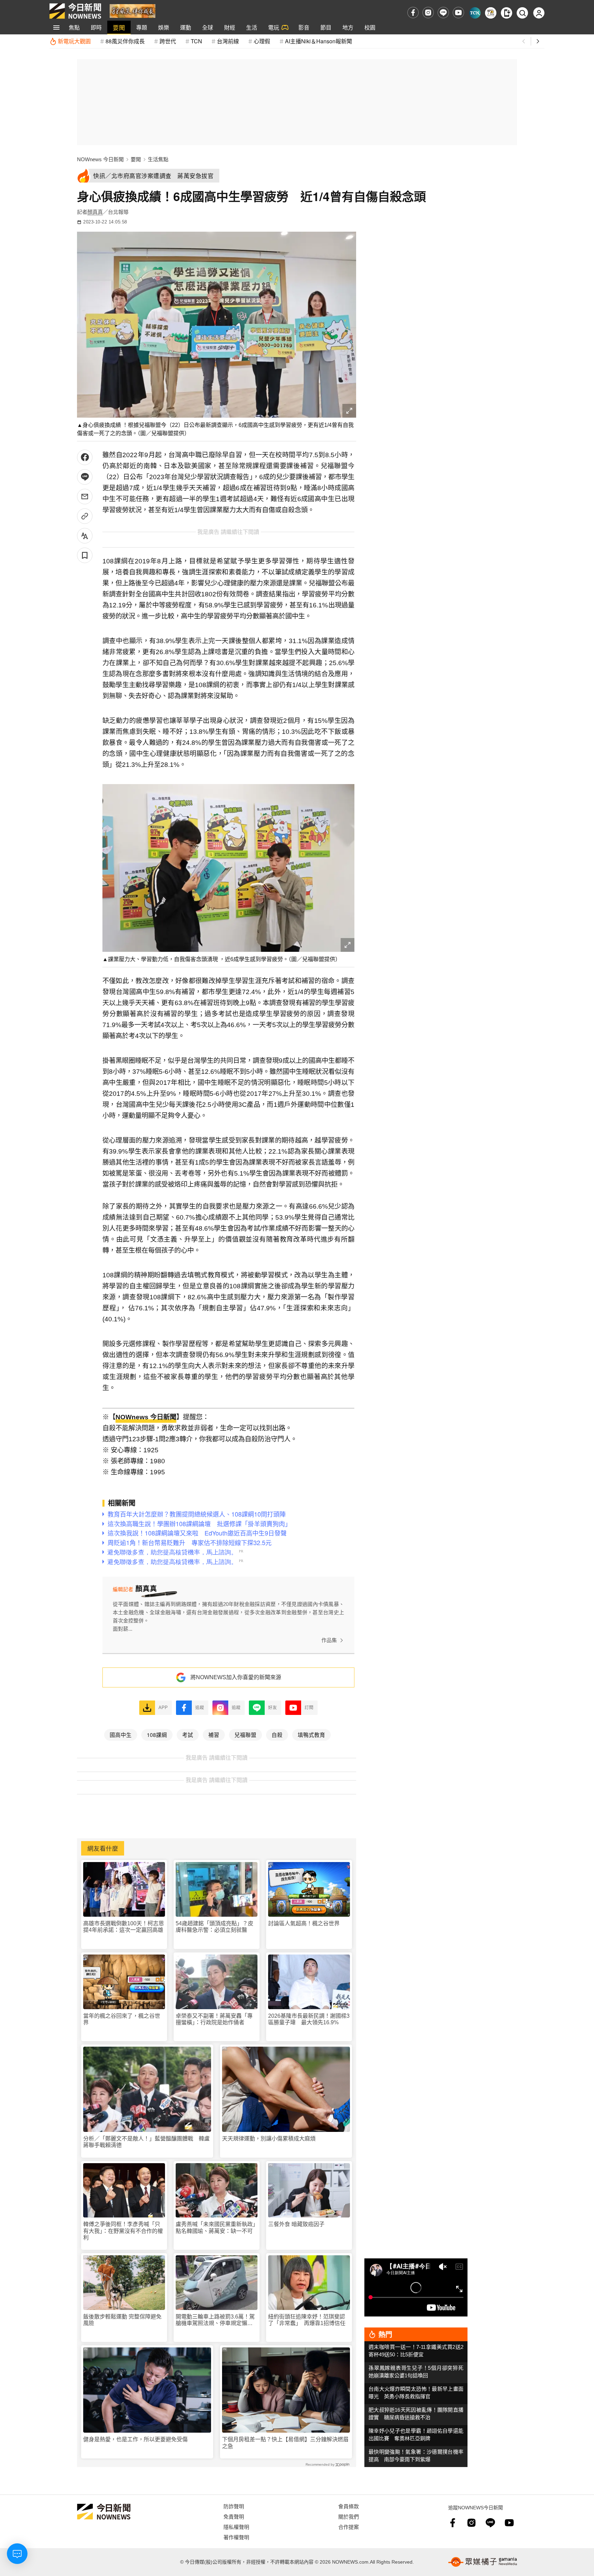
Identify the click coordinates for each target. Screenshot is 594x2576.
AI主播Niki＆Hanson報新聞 (318, 41)
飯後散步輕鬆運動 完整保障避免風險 (122, 2320)
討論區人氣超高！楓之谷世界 (304, 1923)
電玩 (274, 27)
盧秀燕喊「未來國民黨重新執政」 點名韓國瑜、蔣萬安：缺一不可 (217, 2227)
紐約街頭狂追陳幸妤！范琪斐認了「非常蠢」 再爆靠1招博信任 (307, 2320)
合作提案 (349, 2527)
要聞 (119, 27)
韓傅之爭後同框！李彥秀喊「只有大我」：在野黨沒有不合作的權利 (123, 2231)
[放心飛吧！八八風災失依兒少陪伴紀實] (133, 10)
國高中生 (121, 1735)
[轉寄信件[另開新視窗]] (85, 497)
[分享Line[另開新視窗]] (85, 477)
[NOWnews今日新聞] (75, 11)
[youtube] (458, 13)
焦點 (74, 27)
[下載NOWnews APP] (507, 13)
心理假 (262, 41)
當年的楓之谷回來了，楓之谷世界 (122, 2019)
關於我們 (349, 2516)
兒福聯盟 (245, 1735)
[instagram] (428, 13)
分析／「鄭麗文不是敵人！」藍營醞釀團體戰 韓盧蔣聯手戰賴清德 (146, 2142)
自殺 (277, 1735)
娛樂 (164, 27)
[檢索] (522, 13)
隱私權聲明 (236, 2527)
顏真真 (95, 212)
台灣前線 (228, 41)
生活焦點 (158, 159)
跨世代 (168, 41)
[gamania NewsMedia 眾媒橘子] (483, 2562)
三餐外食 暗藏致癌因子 (296, 2224)
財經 (230, 27)
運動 (186, 27)
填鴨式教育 (311, 1735)
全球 (208, 27)
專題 (142, 27)
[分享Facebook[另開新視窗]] (85, 457)
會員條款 (349, 2506)
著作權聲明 (236, 2537)
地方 (348, 27)
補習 (214, 1735)
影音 (304, 27)
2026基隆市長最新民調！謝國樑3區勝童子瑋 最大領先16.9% (309, 2019)
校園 (370, 27)
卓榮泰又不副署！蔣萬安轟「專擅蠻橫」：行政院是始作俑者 (214, 2019)
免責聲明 (234, 2516)
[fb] (413, 13)
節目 (326, 27)
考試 (188, 1735)
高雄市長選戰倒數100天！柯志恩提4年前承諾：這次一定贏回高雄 (124, 1927)
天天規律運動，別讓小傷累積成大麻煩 (269, 2139)
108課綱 (157, 1735)
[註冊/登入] (539, 13)
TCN (196, 41)
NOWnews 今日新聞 (100, 159)
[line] (443, 13)
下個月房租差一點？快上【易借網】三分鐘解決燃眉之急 (285, 2443)
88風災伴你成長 (125, 41)
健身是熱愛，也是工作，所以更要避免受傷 (135, 2439)
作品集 (329, 1640)
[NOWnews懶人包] (491, 13)
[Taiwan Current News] (475, 13)
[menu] (56, 27)
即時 (96, 27)
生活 (252, 27)
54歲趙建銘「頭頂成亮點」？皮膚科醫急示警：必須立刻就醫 (214, 1927)
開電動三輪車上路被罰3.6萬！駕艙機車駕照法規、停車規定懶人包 (215, 2320)
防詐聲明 (234, 2506)
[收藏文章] (85, 555)
